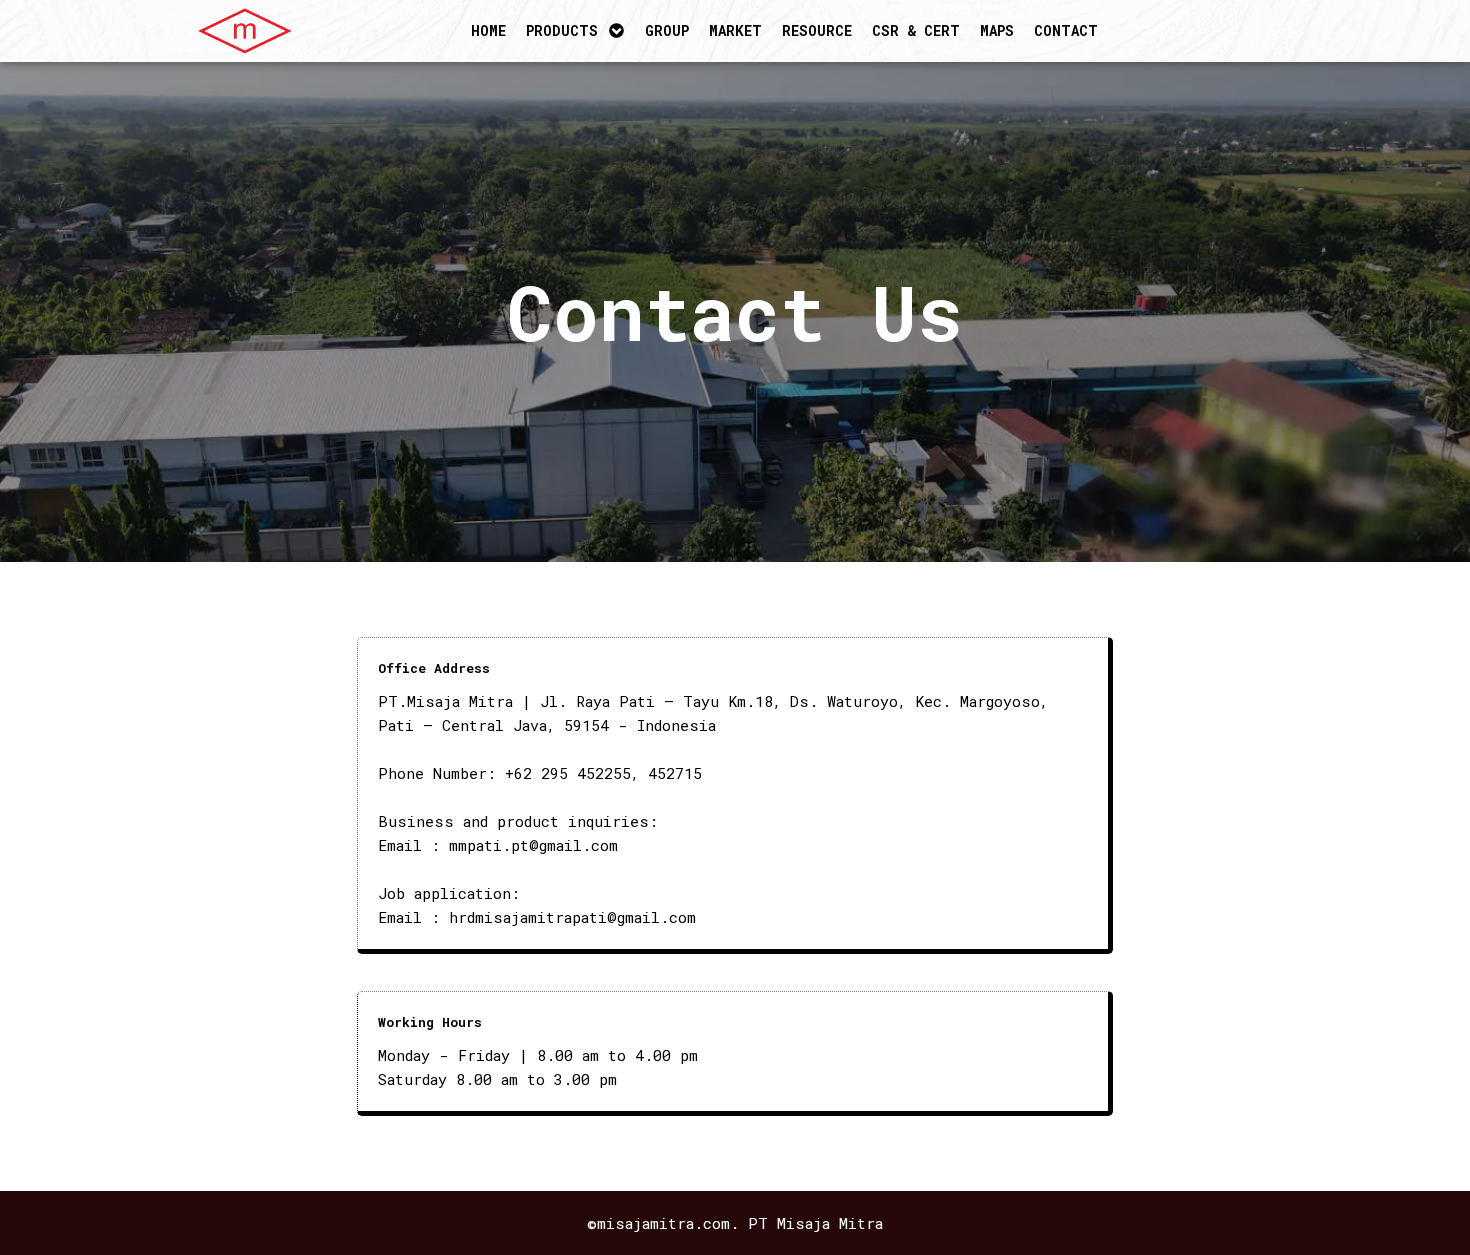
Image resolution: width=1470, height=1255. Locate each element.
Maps (997, 30)
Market (735, 30)
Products (562, 30)
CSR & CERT (916, 30)
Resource (817, 30)
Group (667, 30)
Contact (1066, 30)
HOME (488, 30)
